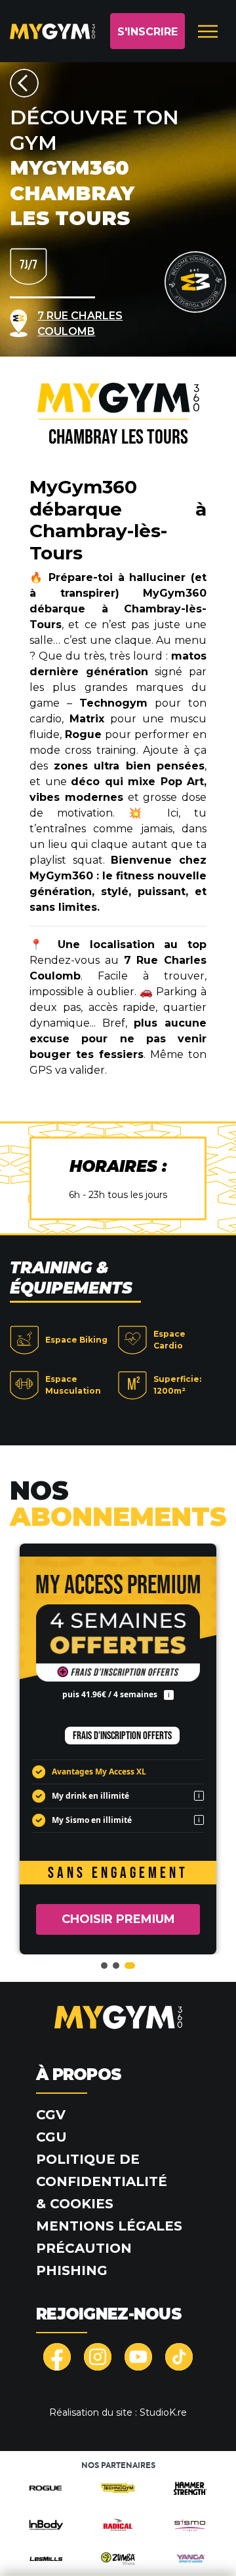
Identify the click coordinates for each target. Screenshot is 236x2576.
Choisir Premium (118, 1919)
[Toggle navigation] (208, 31)
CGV (51, 2115)
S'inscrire (147, 32)
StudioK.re (163, 2412)
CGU (51, 2137)
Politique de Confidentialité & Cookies (102, 2181)
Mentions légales (109, 2226)
